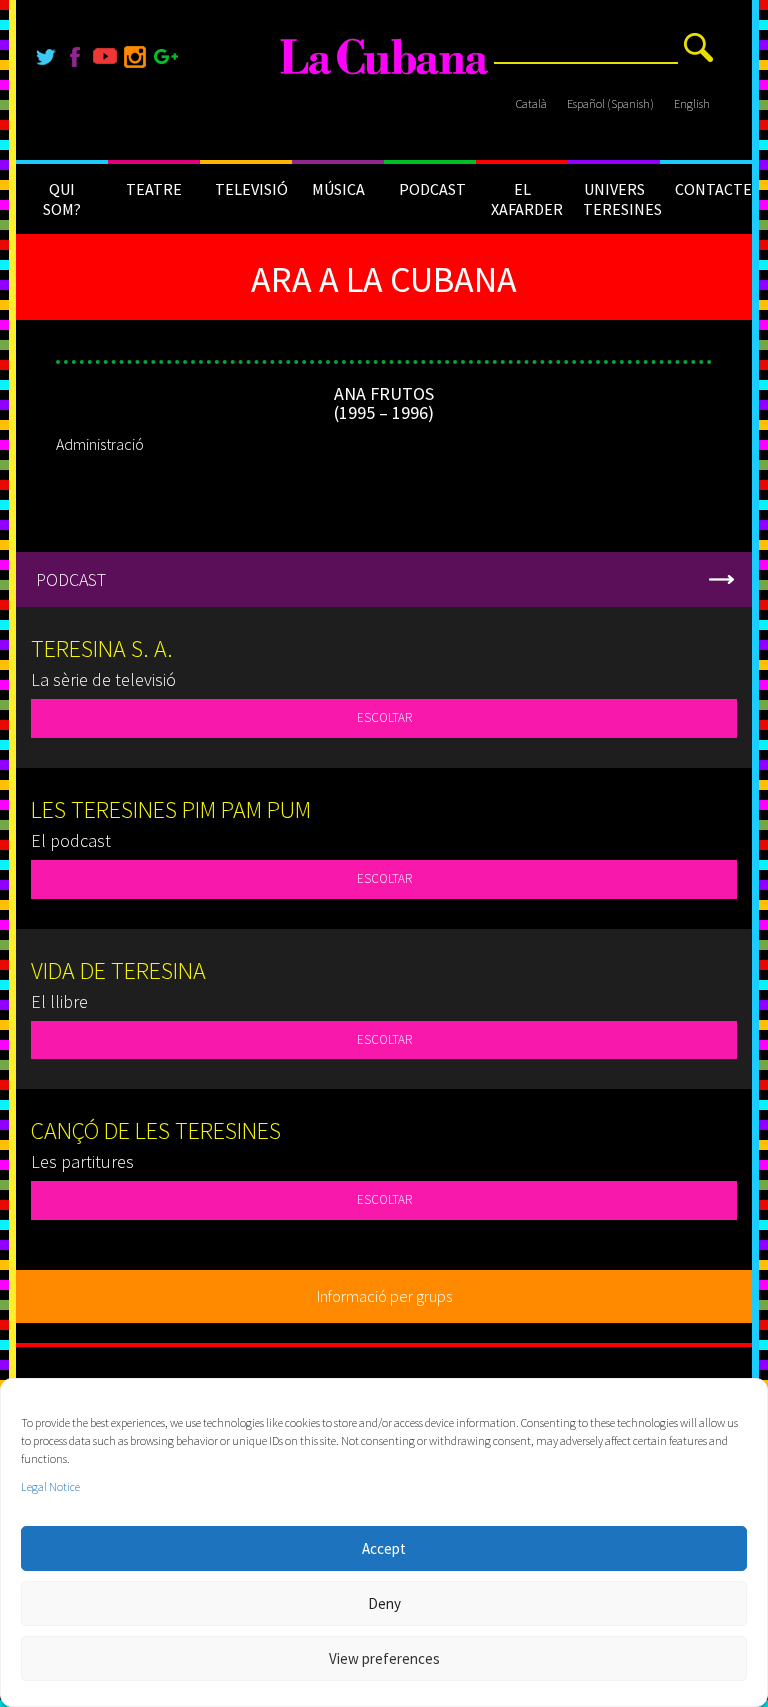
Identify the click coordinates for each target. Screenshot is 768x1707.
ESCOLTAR (384, 717)
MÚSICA (338, 189)
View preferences (384, 1658)
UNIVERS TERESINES (621, 199)
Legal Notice (50, 1486)
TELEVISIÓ (251, 189)
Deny (384, 1603)
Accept (384, 1548)
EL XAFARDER (527, 199)
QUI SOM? (62, 199)
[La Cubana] (384, 57)
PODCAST (432, 189)
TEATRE (154, 189)
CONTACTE (713, 189)
